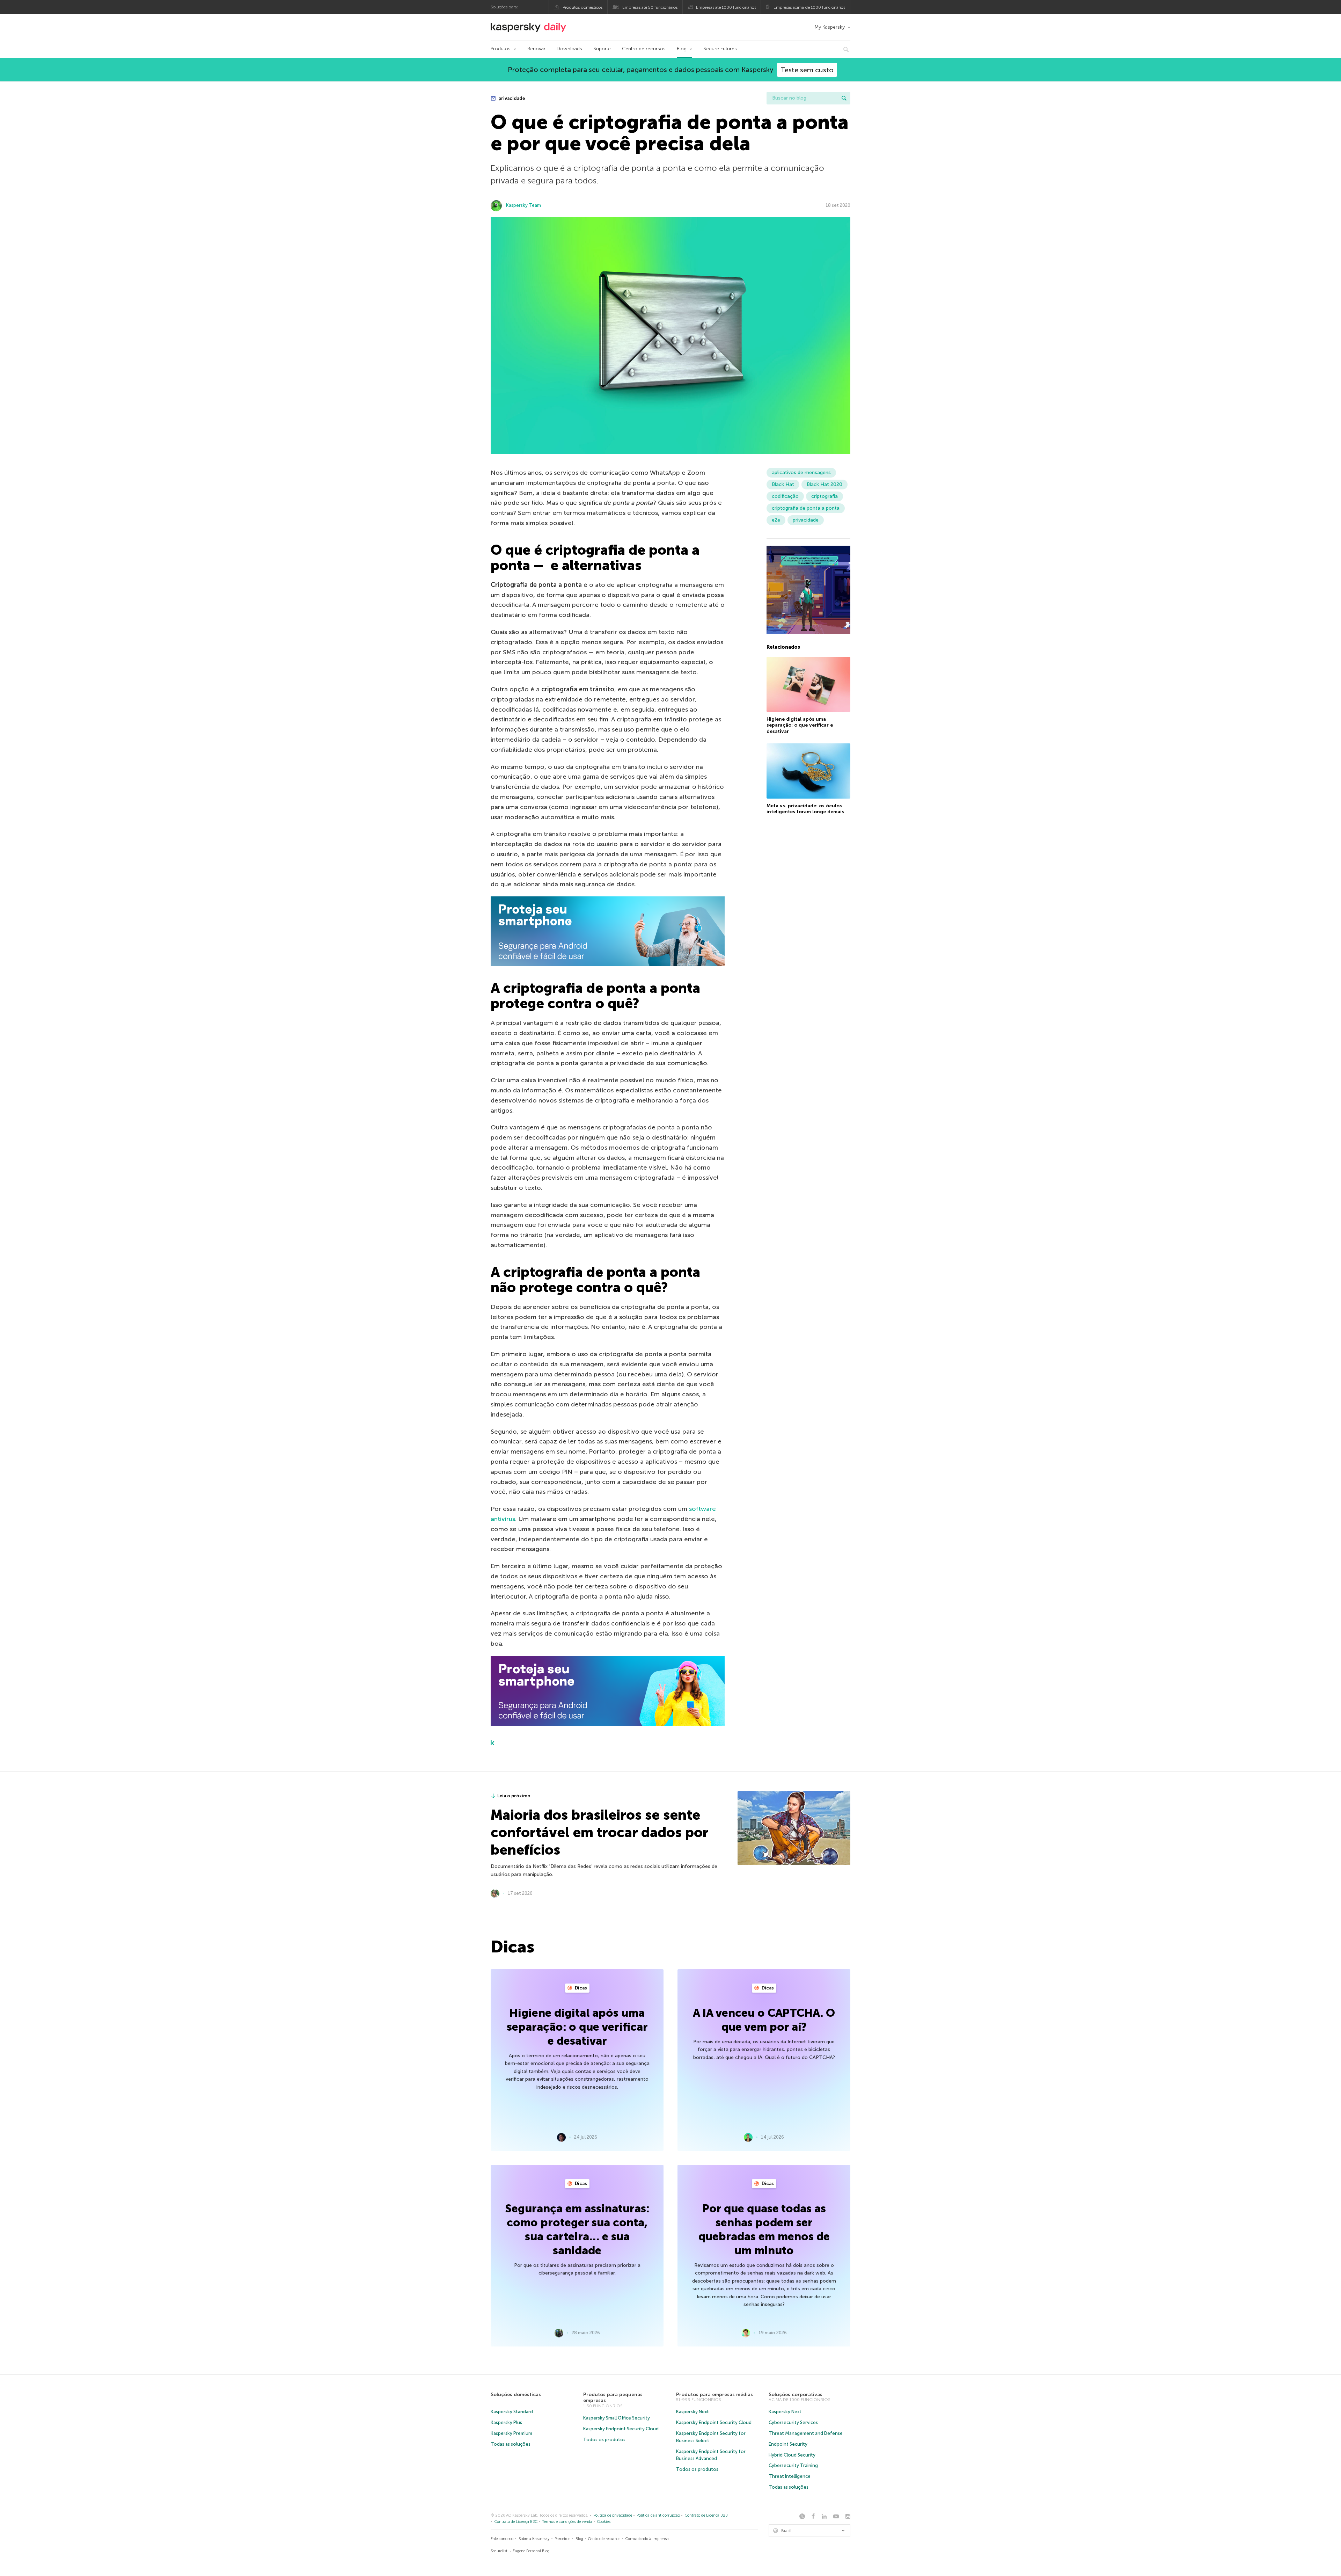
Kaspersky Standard (512, 2412)
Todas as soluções (511, 2444)
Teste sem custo (807, 70)
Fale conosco (502, 2539)
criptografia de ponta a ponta (806, 508)
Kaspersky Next (693, 2412)
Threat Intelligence (790, 2476)
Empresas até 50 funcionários (650, 7)
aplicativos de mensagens (801, 472)
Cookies (604, 2522)
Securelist (499, 2551)
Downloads (569, 49)
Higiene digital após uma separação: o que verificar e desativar (800, 725)
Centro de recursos (644, 49)
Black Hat (783, 484)
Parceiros (562, 2539)
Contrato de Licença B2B (706, 2515)
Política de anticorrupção (658, 2515)
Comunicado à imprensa (647, 2539)
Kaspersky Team (523, 205)
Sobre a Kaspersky (534, 2539)
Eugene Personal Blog (531, 2551)
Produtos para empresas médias (715, 2395)
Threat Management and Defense (806, 2433)
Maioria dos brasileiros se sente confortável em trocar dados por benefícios (599, 1832)
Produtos (501, 49)
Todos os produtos (604, 2440)
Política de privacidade (613, 2515)
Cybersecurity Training (793, 2465)
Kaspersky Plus (506, 2422)
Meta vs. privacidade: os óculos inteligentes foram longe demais (805, 809)
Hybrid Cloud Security (792, 2455)
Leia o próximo (514, 1796)
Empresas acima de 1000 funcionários (809, 7)
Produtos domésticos (582, 7)
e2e (776, 520)
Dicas (580, 1988)
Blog (682, 49)
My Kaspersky (830, 27)
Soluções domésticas (516, 2395)
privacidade (511, 98)
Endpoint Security (788, 2444)
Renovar (536, 49)
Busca (844, 98)
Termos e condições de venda (567, 2522)
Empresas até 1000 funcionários (726, 7)
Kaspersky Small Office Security (617, 2418)
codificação (785, 496)
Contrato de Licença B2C (516, 2522)
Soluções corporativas (796, 2395)
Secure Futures (720, 49)
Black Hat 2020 (825, 484)
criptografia (825, 496)
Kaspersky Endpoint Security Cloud (621, 2429)
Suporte (602, 49)
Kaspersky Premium (511, 2433)
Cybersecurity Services (793, 2422)
